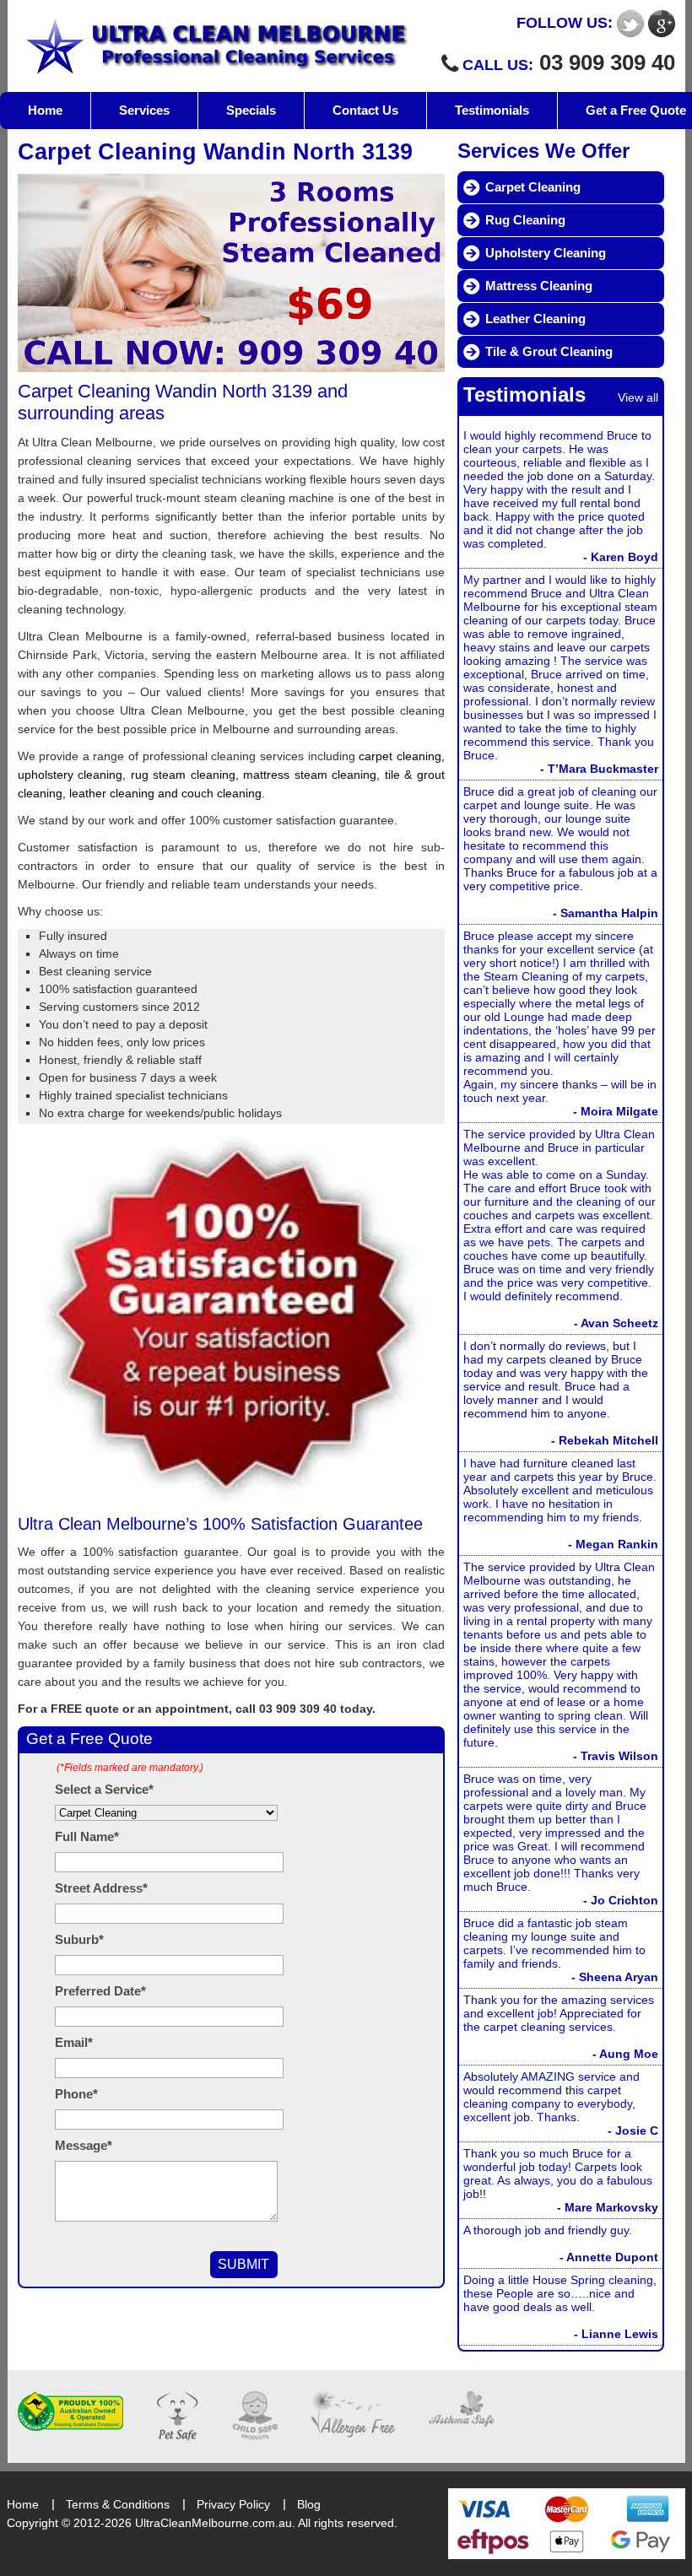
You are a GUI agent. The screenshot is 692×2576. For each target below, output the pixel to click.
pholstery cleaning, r (80, 775)
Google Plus (662, 24)
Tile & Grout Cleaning (549, 351)
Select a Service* (104, 1789)
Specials (251, 110)
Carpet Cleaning (533, 187)
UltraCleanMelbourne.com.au (214, 2523)
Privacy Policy (233, 2504)
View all (638, 397)
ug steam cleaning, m (195, 775)
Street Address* (101, 1888)
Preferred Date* (100, 1991)
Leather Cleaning (535, 319)
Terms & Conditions (118, 2504)
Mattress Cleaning (539, 286)
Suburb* (79, 1939)
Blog (309, 2504)
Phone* (76, 2094)
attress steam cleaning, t (321, 775)
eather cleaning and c (130, 793)
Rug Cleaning (525, 220)
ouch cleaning (224, 793)
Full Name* (87, 1836)
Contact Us (365, 110)
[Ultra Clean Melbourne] (215, 46)
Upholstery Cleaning (546, 253)
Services (144, 110)
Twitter (630, 24)
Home (45, 110)
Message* (84, 2145)
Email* (74, 2042)
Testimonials (492, 110)
